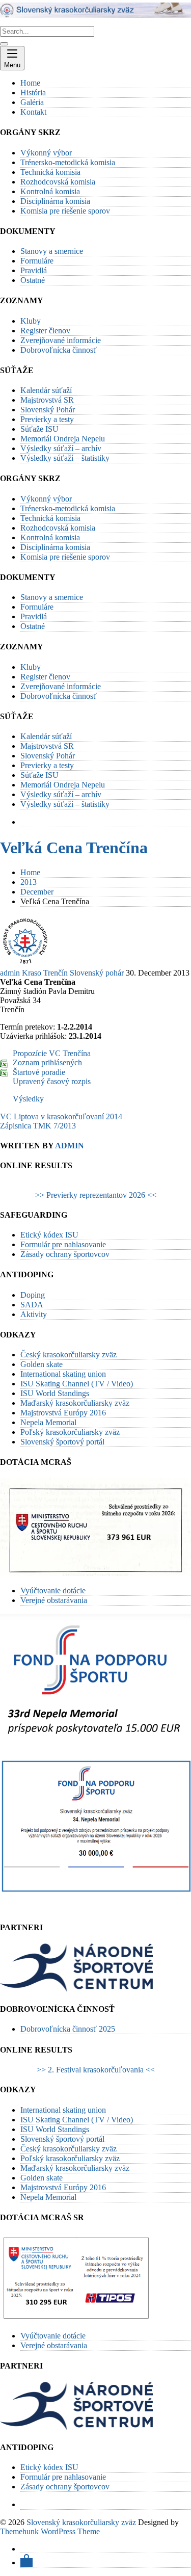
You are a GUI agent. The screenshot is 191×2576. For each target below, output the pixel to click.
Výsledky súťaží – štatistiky (65, 458)
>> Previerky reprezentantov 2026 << (96, 1195)
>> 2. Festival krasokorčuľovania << (96, 2070)
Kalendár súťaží (46, 390)
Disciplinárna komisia (55, 201)
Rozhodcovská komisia (58, 182)
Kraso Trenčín (45, 973)
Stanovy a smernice (52, 251)
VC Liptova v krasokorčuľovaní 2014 (61, 1116)
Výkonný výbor (46, 153)
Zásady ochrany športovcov (65, 1254)
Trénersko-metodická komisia (68, 162)
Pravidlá (34, 270)
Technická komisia (50, 172)
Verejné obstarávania (54, 1600)
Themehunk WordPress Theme (50, 2531)
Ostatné (33, 280)
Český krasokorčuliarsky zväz (69, 1355)
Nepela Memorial (48, 1422)
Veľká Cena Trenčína (74, 848)
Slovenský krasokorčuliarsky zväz (81, 2522)
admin (10, 973)
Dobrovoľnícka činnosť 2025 (68, 2029)
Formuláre (37, 261)
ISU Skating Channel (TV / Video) (77, 1384)
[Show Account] (26, 2562)
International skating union (63, 1374)
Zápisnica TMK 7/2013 (38, 1126)
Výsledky (28, 1099)
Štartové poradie (39, 1072)
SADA (32, 1305)
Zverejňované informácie (61, 340)
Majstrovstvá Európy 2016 (63, 1413)
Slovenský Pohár (48, 410)
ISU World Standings (55, 1393)
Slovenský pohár (97, 973)
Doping (33, 1295)
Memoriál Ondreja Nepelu (63, 439)
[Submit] (4, 44)
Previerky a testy (47, 419)
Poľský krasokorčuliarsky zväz (70, 1432)
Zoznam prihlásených (47, 1062)
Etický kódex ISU (49, 1235)
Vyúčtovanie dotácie (53, 1591)
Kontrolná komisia (50, 191)
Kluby (31, 321)
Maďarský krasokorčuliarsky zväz (75, 1403)
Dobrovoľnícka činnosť (59, 350)
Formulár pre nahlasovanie (63, 1244)
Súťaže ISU (39, 429)
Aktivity (34, 1314)
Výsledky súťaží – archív (61, 448)
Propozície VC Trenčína (52, 1053)
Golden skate (42, 1364)
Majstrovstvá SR (47, 400)
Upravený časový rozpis (52, 1081)
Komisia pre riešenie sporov (65, 211)
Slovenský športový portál (62, 1442)
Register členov (45, 331)
